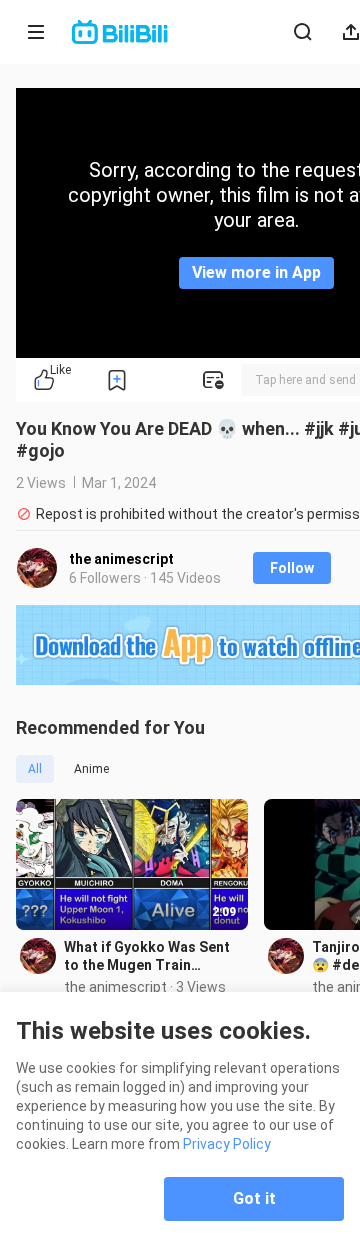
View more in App (256, 272)
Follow (292, 568)
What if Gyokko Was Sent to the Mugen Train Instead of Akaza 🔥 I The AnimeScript (148, 956)
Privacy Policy (227, 1144)
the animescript (121, 559)
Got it (254, 1198)
